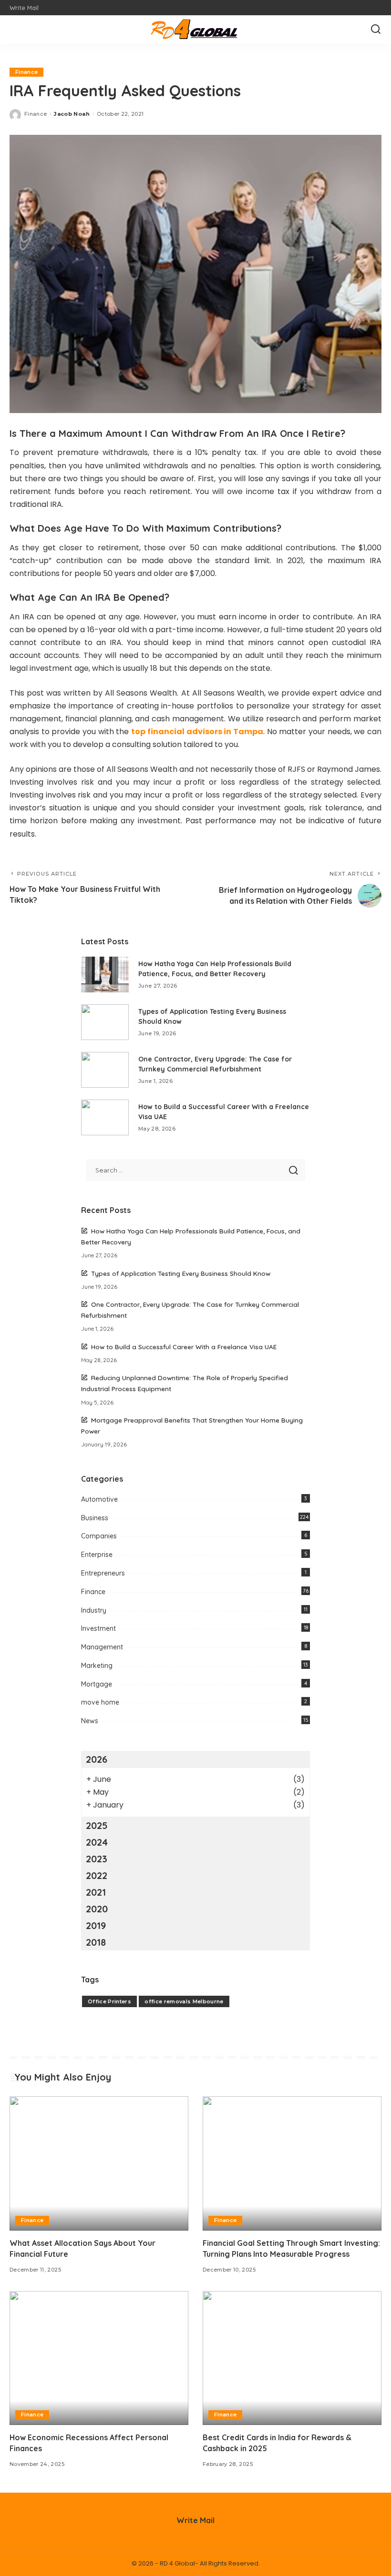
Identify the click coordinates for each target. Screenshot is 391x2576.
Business (95, 1518)
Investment (98, 1628)
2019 (96, 1925)
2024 (97, 1842)
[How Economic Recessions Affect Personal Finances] (99, 2358)
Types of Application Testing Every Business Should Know (181, 1273)
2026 (97, 1759)
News (90, 1721)
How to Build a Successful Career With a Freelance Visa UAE (184, 1347)
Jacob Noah (72, 114)
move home (100, 1702)
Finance (26, 72)
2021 (96, 1892)
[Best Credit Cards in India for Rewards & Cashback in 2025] (292, 2358)
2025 (97, 1825)
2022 (97, 1875)
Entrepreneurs (103, 1573)
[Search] (376, 30)
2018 (96, 1942)
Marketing (97, 1666)
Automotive (99, 1499)
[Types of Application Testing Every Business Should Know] (105, 1022)
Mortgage (97, 1684)
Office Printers (109, 2001)
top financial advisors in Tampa (197, 732)
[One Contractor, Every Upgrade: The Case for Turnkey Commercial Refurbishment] (105, 1070)
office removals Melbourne (184, 2001)
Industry (94, 1610)
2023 (97, 1859)
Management (102, 1647)
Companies (99, 1536)
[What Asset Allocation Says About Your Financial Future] (99, 2163)
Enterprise (97, 1555)
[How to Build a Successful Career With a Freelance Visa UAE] (105, 1117)
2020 (97, 1909)
